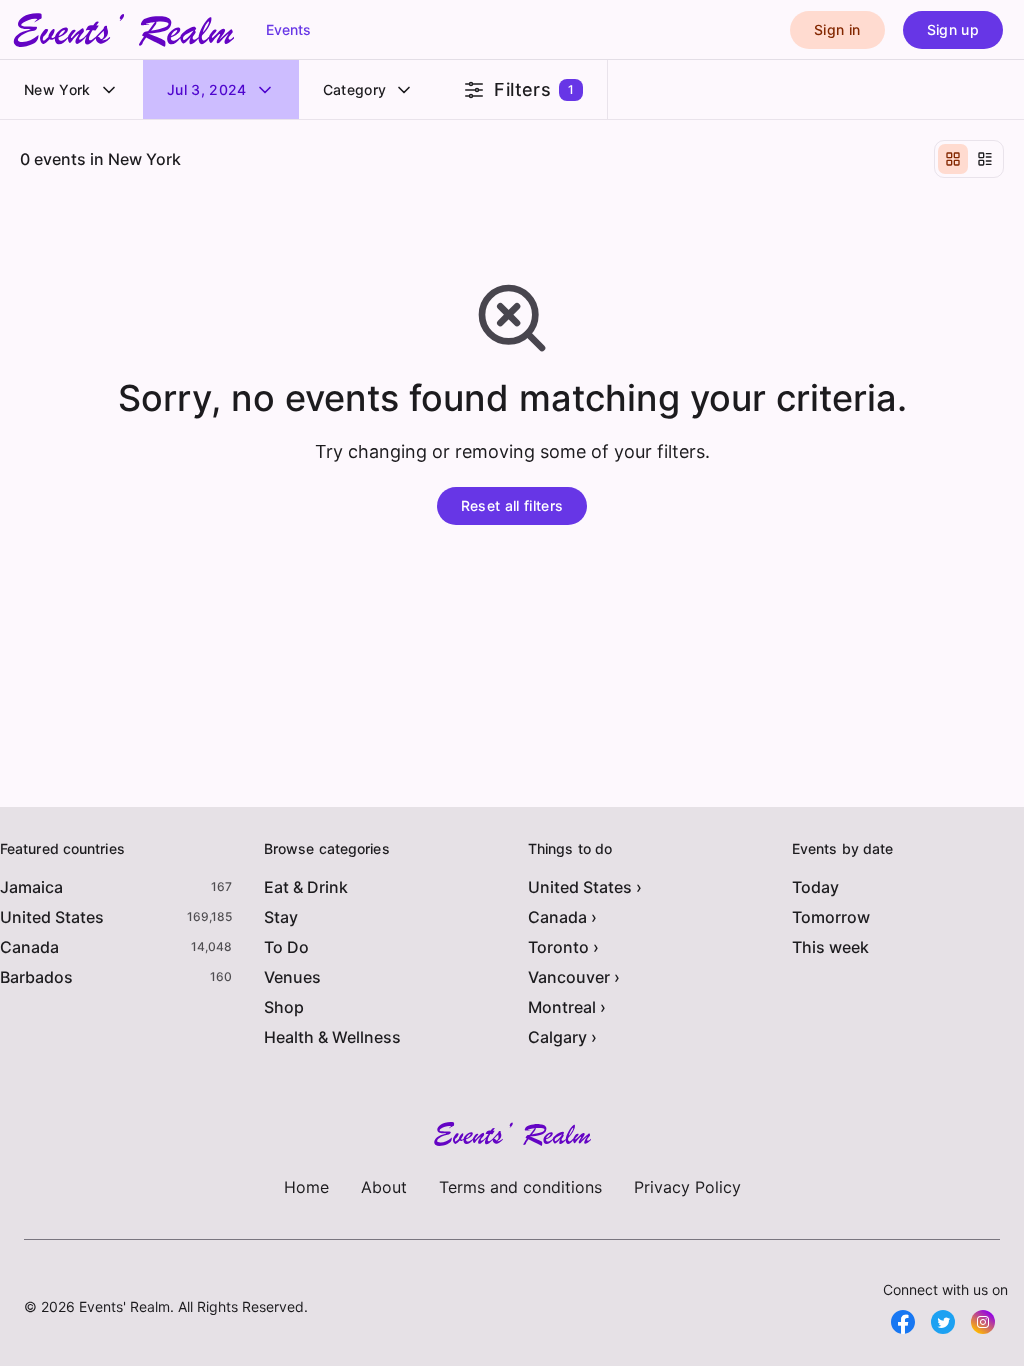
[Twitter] (943, 1322)
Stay (281, 917)
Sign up (953, 29)
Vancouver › (574, 977)
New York (57, 89)
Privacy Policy (687, 1187)
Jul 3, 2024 (207, 89)
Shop (284, 1007)
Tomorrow (831, 917)
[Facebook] (903, 1322)
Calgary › (562, 1037)
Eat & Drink (306, 887)
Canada (29, 947)
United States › (585, 887)
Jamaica (31, 887)
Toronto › (563, 947)
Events (288, 29)
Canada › (562, 917)
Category (355, 89)
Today (815, 887)
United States (52, 917)
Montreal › (567, 1007)
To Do (286, 947)
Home (306, 1187)
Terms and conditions (520, 1187)
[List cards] (985, 159)
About (384, 1187)
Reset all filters (512, 505)
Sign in (837, 29)
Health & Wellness (332, 1037)
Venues (292, 977)
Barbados (36, 977)
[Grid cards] (953, 159)
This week (830, 947)
